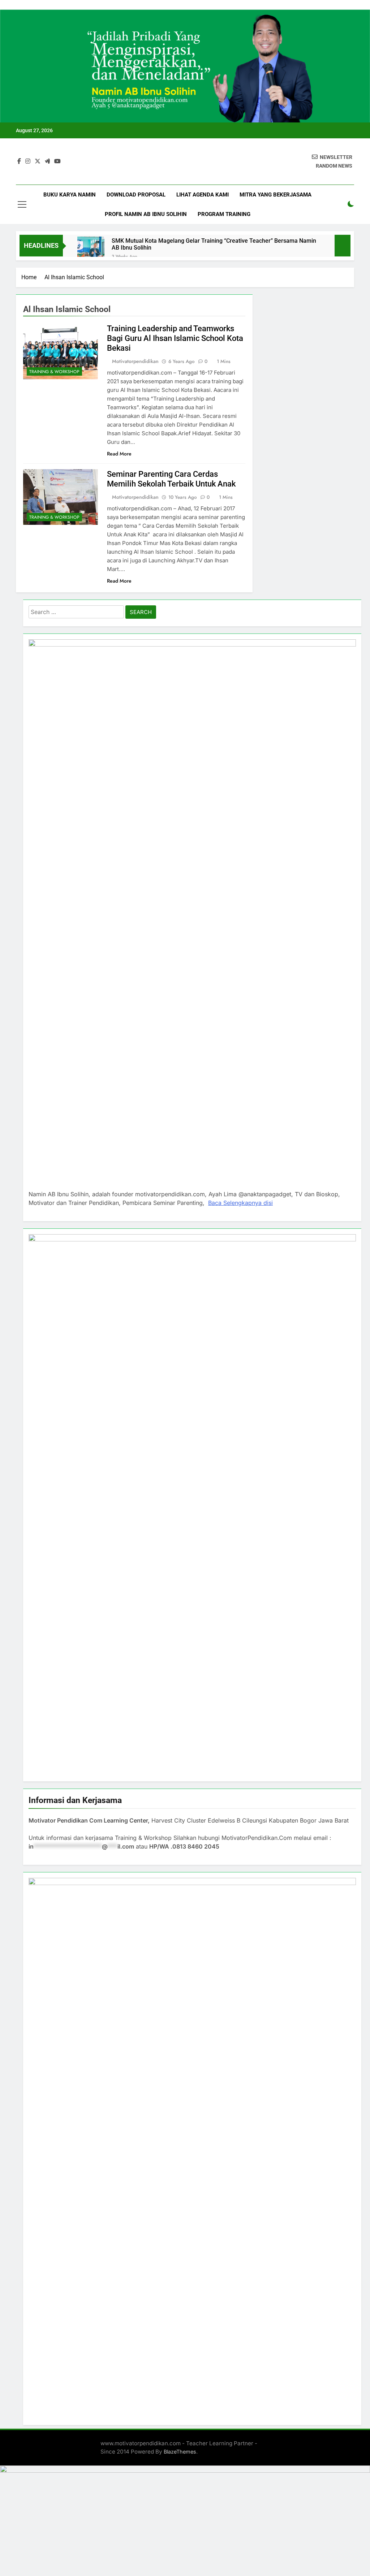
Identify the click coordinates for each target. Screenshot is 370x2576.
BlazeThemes (180, 2452)
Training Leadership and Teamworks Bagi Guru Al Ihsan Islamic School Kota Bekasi (175, 338)
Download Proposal (136, 195)
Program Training (224, 214)
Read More (119, 454)
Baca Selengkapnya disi (240, 1203)
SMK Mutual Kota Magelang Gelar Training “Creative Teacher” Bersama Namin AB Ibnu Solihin (214, 244)
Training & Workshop (54, 372)
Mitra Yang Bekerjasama (276, 195)
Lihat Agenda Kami (203, 195)
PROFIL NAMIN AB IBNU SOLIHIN (146, 214)
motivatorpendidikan (135, 361)
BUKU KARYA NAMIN (70, 195)
